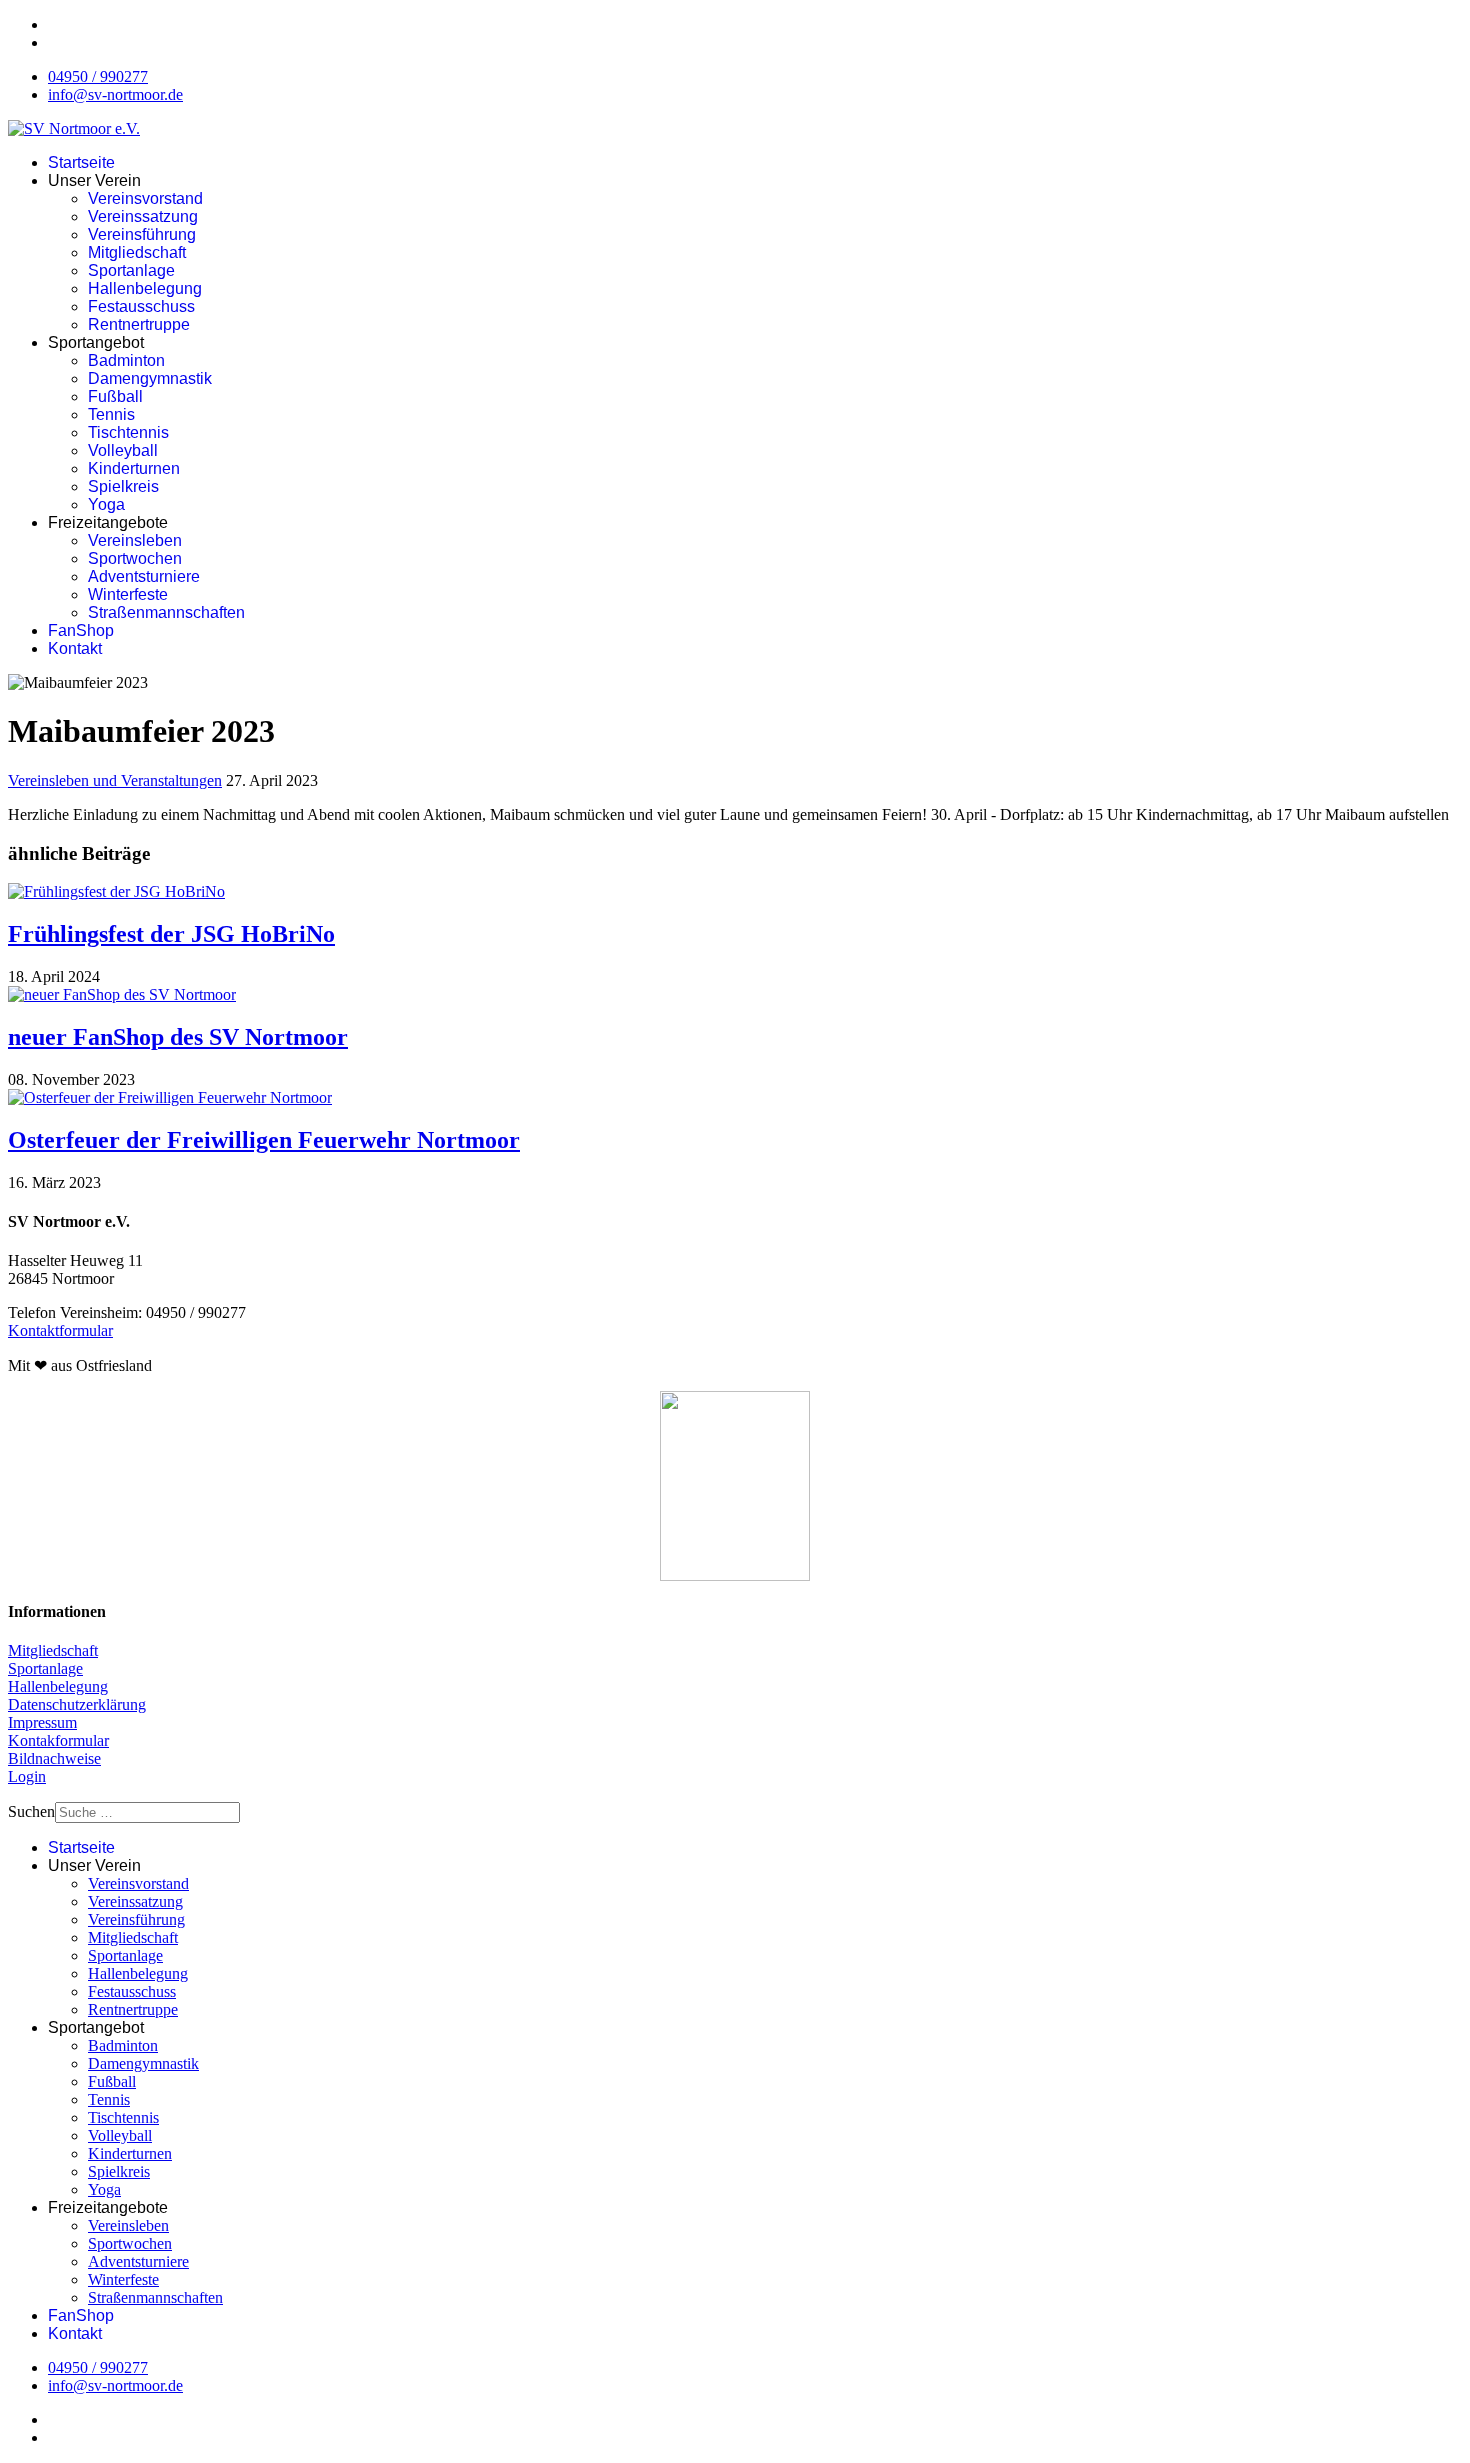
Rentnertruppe (139, 324)
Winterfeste (128, 594)
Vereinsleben (135, 540)
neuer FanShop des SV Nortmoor (178, 1037)
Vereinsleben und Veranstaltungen (115, 780)
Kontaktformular (60, 1330)
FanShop (81, 630)
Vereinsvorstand (145, 198)
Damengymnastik (150, 378)
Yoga (106, 504)
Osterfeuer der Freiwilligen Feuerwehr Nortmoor (264, 1140)
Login (27, 1776)
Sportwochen (135, 558)
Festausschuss (141, 306)
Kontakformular (58, 1740)
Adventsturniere (144, 576)
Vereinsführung (142, 234)
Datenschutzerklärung (77, 1704)
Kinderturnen (134, 468)
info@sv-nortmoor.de (115, 94)
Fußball (115, 396)
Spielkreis (123, 486)
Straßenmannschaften (166, 612)
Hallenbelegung (145, 288)
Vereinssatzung (143, 216)
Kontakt (75, 648)
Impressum (42, 1722)
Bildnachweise (54, 1758)
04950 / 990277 (98, 76)
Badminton (126, 360)
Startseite (81, 162)
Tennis (111, 414)
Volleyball (123, 450)
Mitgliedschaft (137, 252)
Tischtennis (128, 432)
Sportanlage (131, 270)
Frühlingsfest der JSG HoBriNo (171, 934)
